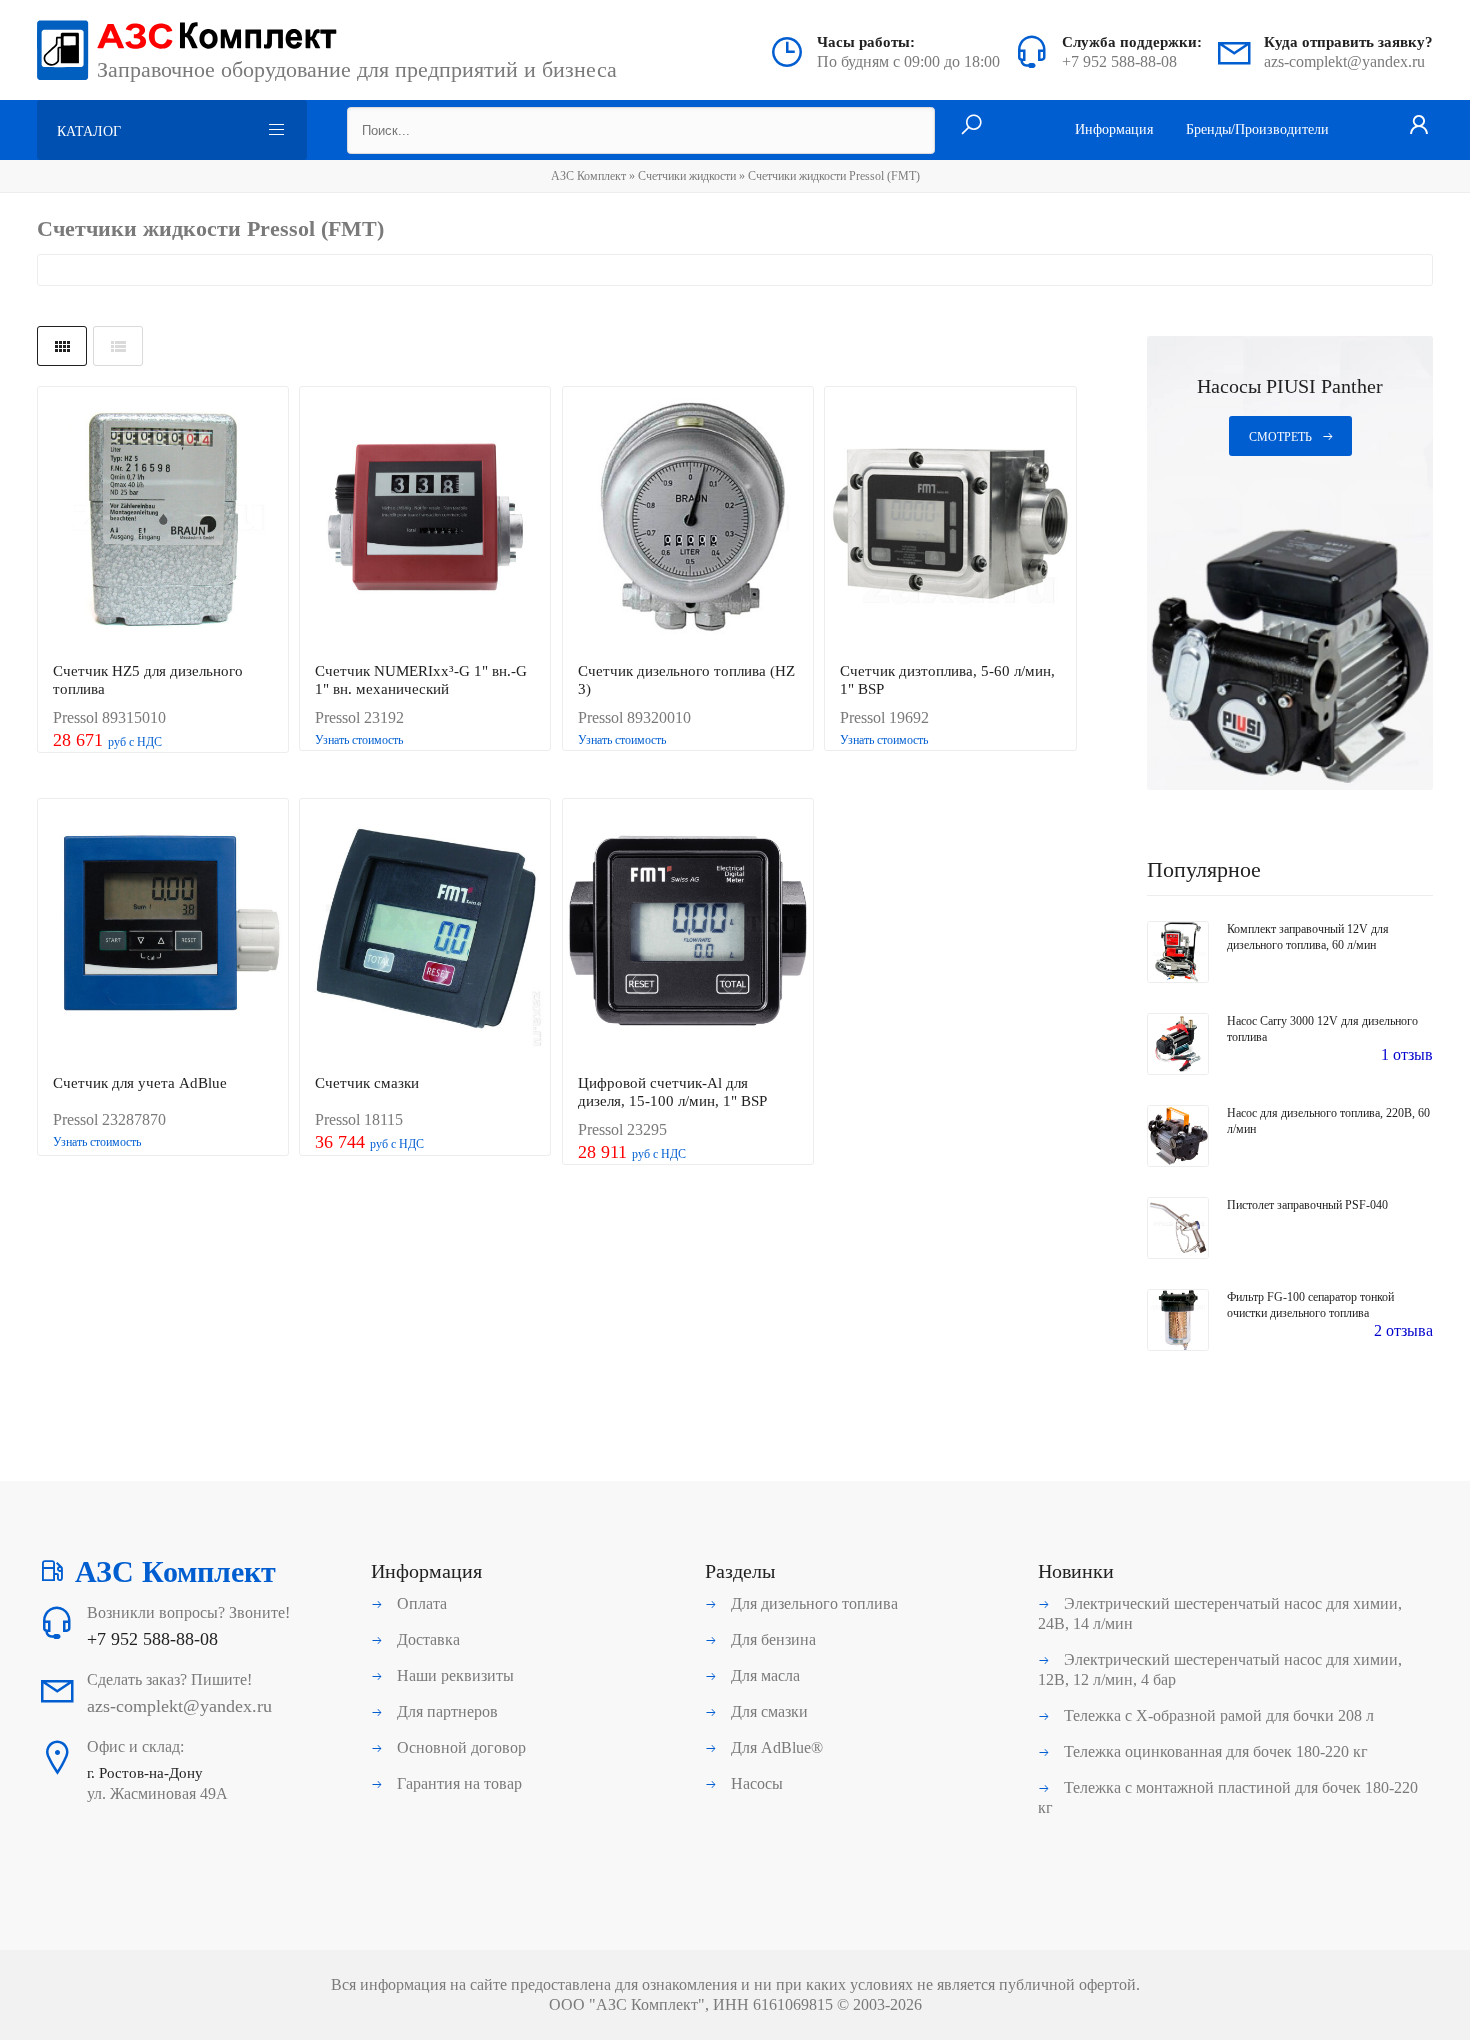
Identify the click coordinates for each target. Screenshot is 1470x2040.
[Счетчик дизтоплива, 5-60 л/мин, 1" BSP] (950, 519)
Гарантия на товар (457, 1783)
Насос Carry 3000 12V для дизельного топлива (1322, 1029)
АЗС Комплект (588, 176)
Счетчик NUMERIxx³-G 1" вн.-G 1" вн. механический (421, 680)
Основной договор (459, 1747)
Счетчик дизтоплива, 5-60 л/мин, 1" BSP (947, 680)
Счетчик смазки (367, 1083)
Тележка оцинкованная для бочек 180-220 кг (1214, 1751)
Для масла (763, 1675)
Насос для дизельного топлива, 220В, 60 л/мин (1328, 1121)
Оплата (420, 1603)
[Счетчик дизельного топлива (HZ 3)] (688, 519)
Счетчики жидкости (687, 176)
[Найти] (971, 126)
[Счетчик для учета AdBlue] (163, 931)
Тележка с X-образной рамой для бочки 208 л (1217, 1715)
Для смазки (767, 1711)
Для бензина (771, 1639)
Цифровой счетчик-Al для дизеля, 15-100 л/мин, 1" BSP (672, 1092)
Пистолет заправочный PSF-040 (1307, 1205)
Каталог (89, 131)
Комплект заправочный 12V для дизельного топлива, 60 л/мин (1308, 937)
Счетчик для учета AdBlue (140, 1083)
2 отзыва (1403, 1330)
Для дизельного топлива (812, 1603)
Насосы (755, 1783)
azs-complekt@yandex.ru (1344, 61)
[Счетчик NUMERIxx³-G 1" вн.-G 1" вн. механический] (425, 519)
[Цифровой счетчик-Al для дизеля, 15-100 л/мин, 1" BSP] (688, 931)
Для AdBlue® (775, 1747)
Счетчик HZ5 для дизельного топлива (148, 680)
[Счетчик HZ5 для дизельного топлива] (163, 519)
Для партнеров (445, 1711)
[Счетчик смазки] (425, 931)
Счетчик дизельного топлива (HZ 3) (686, 680)
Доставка (426, 1639)
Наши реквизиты (453, 1675)
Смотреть (1280, 437)
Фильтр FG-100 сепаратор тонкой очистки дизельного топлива (1310, 1305)
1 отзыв (1407, 1054)
